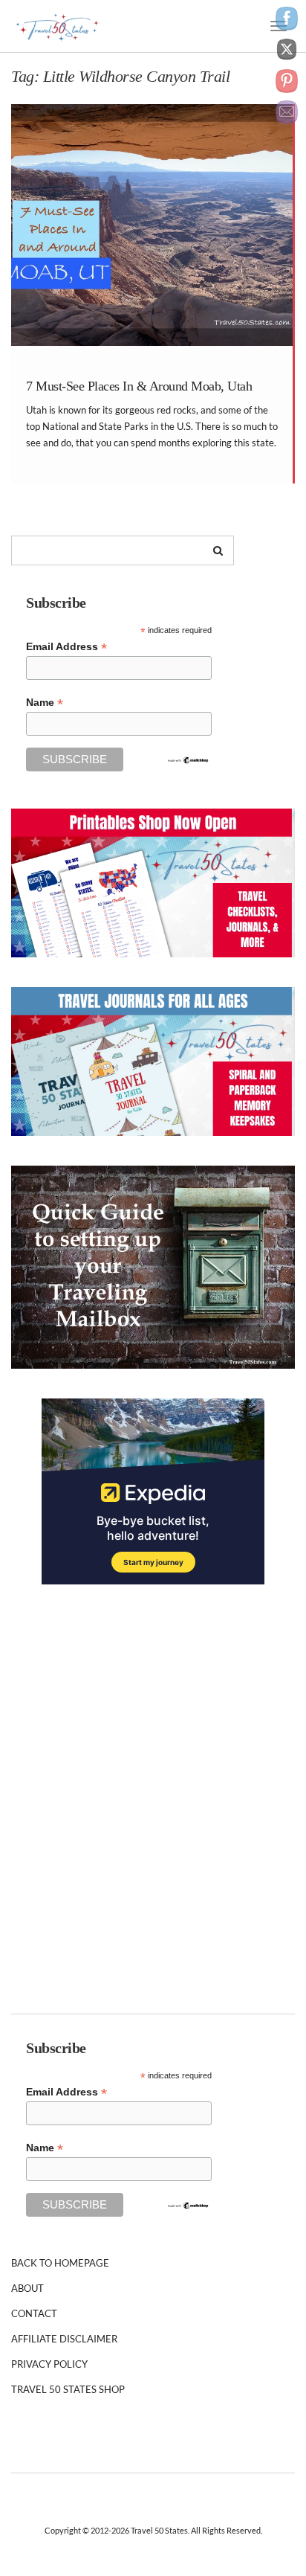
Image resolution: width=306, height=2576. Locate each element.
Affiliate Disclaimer (64, 2339)
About (27, 2288)
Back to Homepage (60, 2263)
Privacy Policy (49, 2364)
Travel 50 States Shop (68, 2389)
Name (45, 703)
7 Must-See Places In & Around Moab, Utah (139, 386)
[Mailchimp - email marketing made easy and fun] (188, 759)
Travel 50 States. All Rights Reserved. (196, 2530)
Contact (34, 2313)
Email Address (66, 647)
